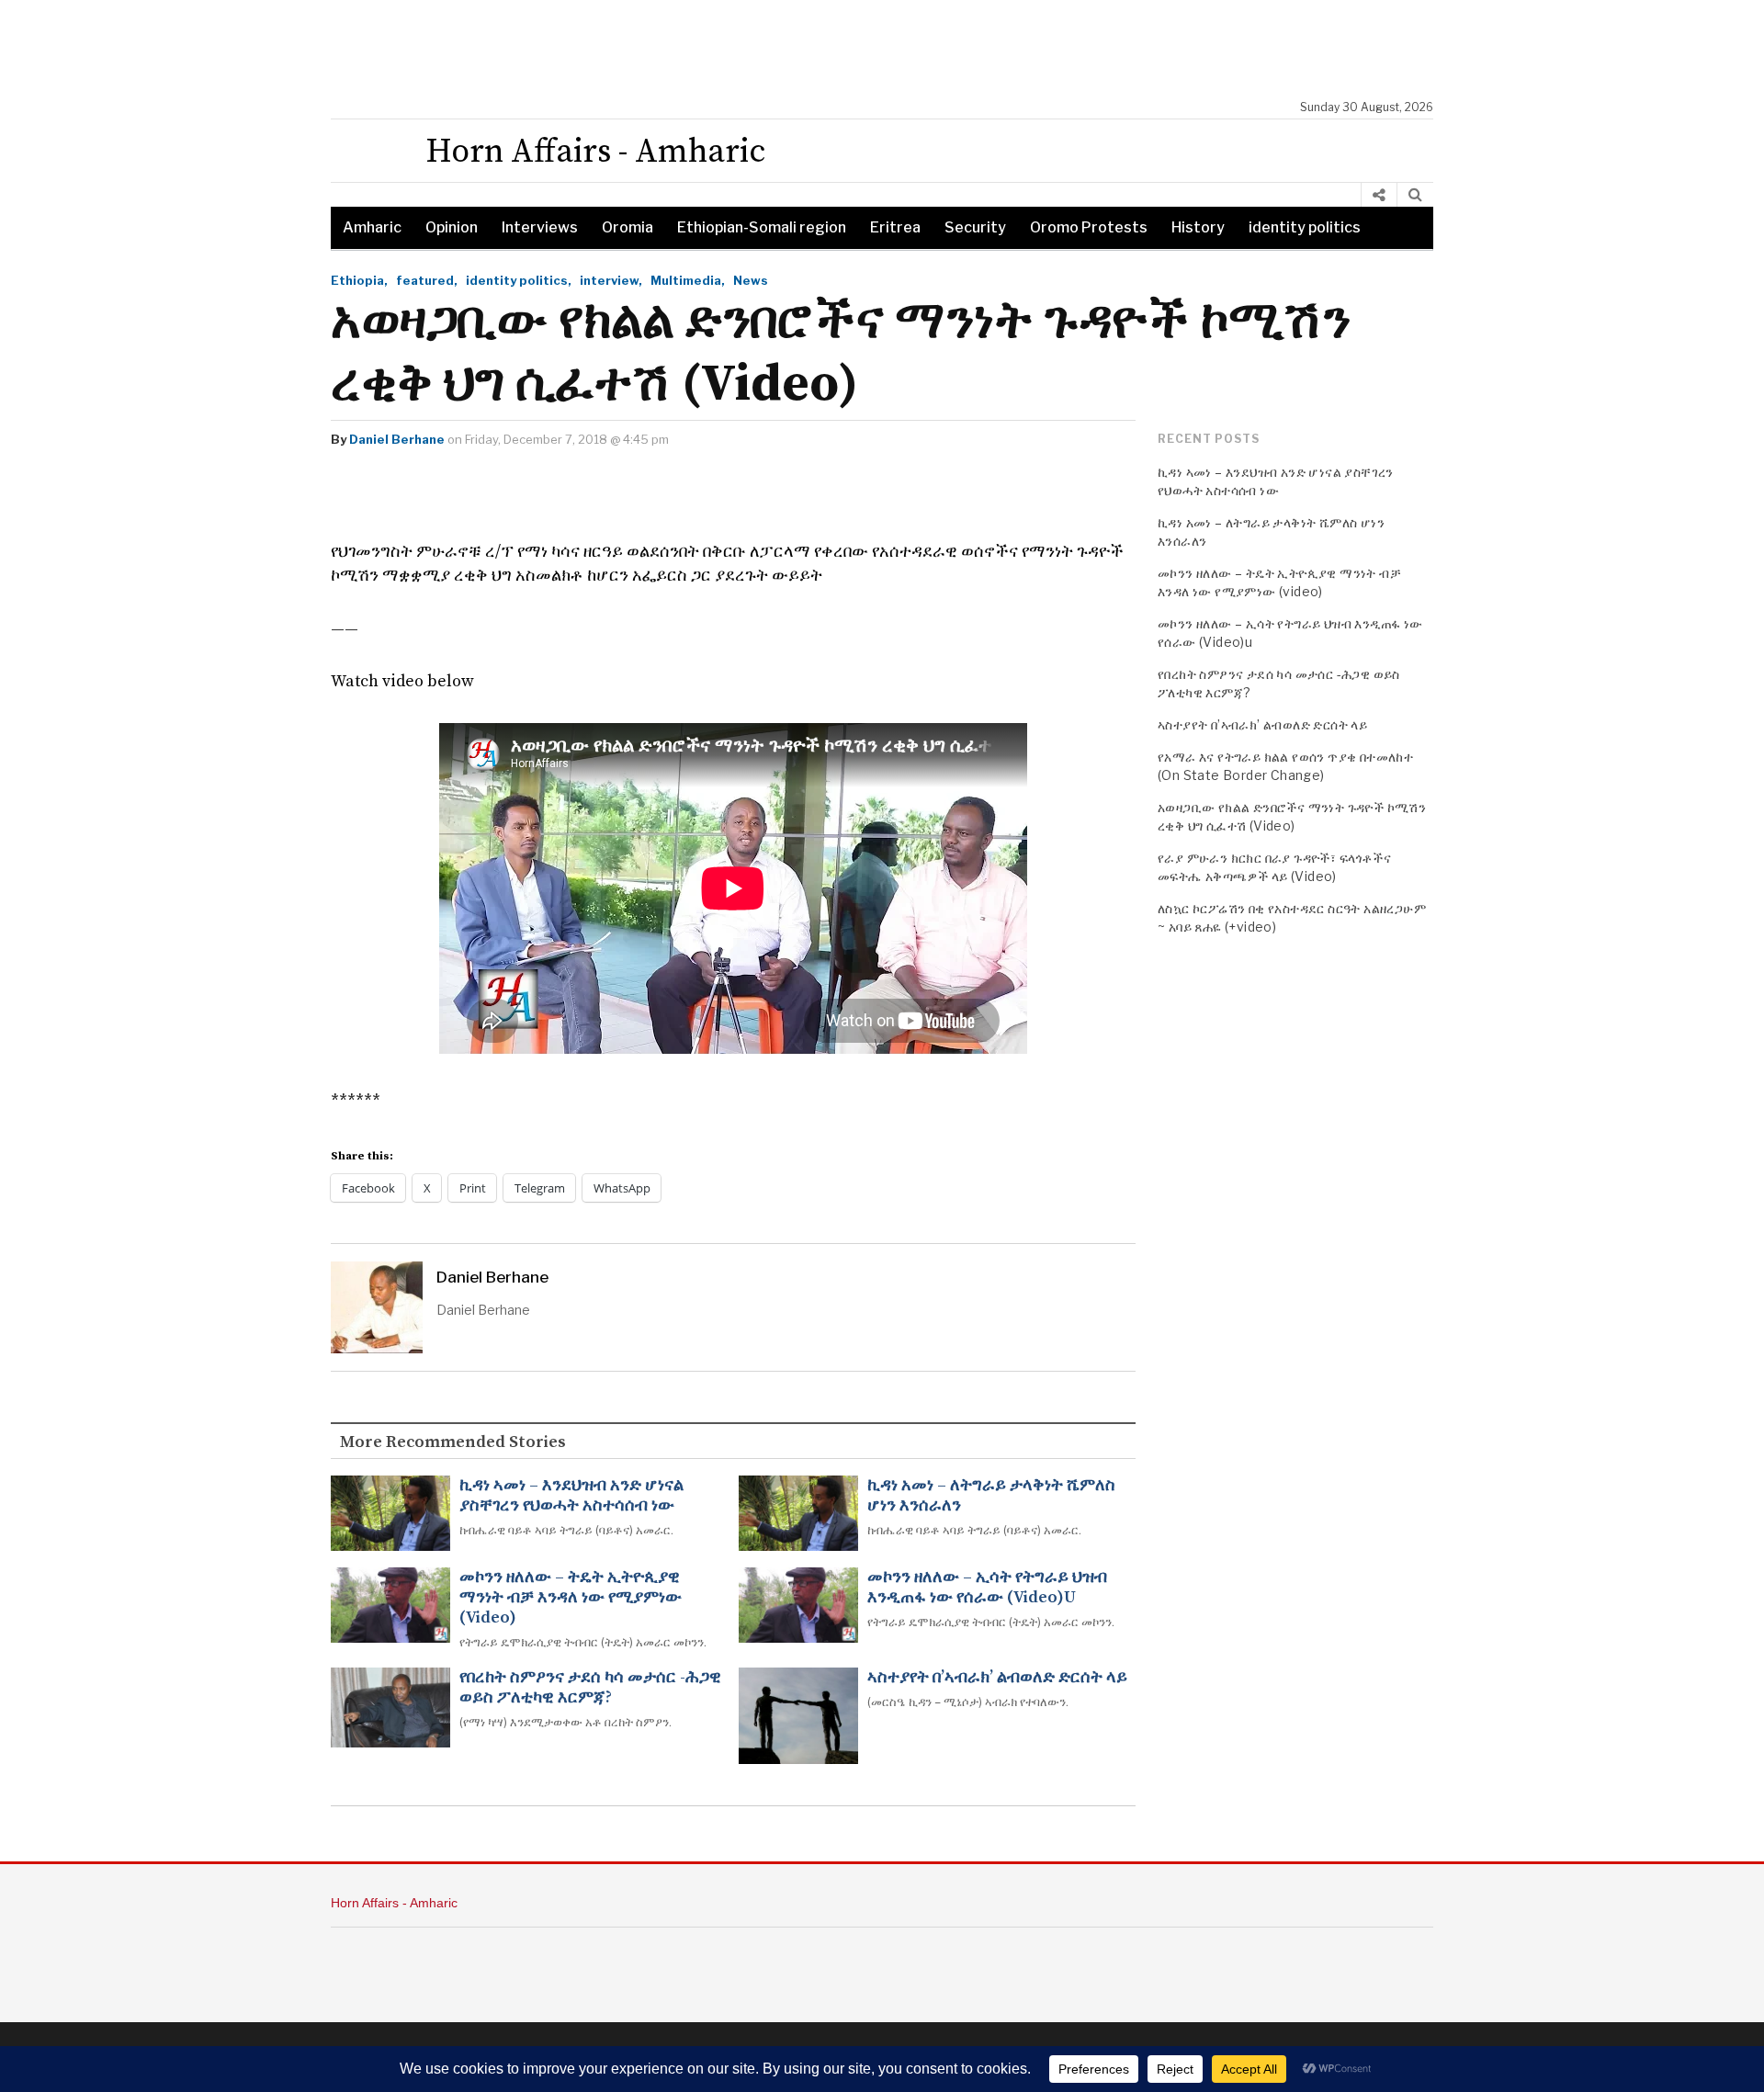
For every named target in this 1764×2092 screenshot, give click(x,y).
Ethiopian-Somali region (762, 227)
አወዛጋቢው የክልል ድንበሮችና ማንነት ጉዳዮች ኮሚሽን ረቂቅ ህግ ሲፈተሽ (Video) (1292, 816)
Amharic (372, 227)
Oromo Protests (1089, 227)
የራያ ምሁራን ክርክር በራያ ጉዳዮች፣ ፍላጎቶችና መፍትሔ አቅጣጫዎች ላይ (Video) (1274, 867)
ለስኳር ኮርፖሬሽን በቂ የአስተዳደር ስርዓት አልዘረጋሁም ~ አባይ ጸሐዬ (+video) (1292, 917)
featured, (427, 280)
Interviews (540, 227)
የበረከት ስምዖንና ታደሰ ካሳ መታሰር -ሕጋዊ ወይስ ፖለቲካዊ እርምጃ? (590, 1688)
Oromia (628, 227)
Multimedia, (688, 280)
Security (975, 227)
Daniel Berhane (397, 439)
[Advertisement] (891, 51)
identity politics (1305, 227)
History (1198, 227)
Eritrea (895, 227)
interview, (611, 280)
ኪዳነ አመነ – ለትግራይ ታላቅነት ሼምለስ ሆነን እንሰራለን (991, 1496)
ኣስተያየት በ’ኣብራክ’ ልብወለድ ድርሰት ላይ (997, 1678)
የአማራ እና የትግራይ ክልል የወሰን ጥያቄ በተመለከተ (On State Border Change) (1285, 766)
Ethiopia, (359, 280)
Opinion (452, 227)
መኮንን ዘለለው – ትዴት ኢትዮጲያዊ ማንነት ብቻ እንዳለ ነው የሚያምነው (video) (571, 1598)
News (751, 280)
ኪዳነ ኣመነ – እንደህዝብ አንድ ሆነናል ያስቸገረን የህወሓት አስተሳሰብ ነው (571, 1496)
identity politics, (519, 280)
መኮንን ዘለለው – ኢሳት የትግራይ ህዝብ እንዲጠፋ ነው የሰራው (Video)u (987, 1588)
